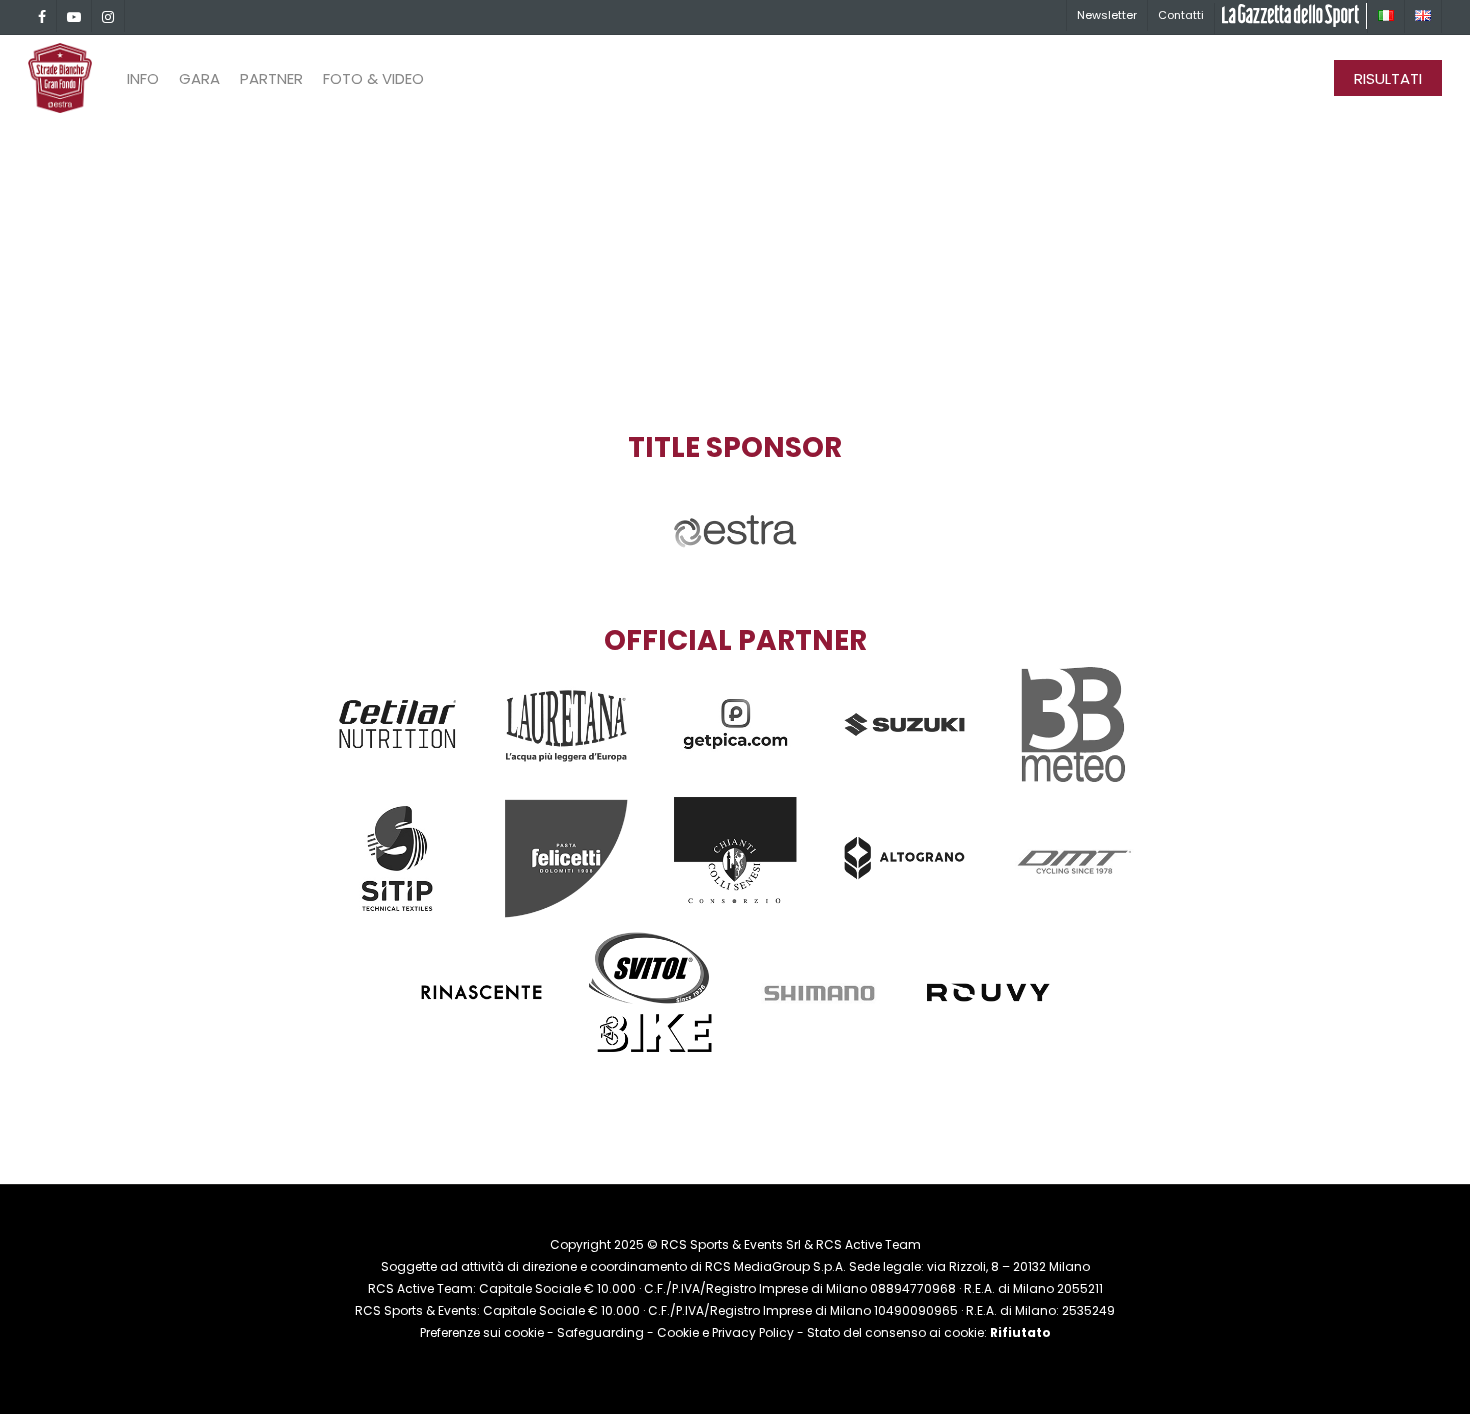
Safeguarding (600, 1332)
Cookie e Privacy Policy (725, 1332)
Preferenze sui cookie (482, 1332)
